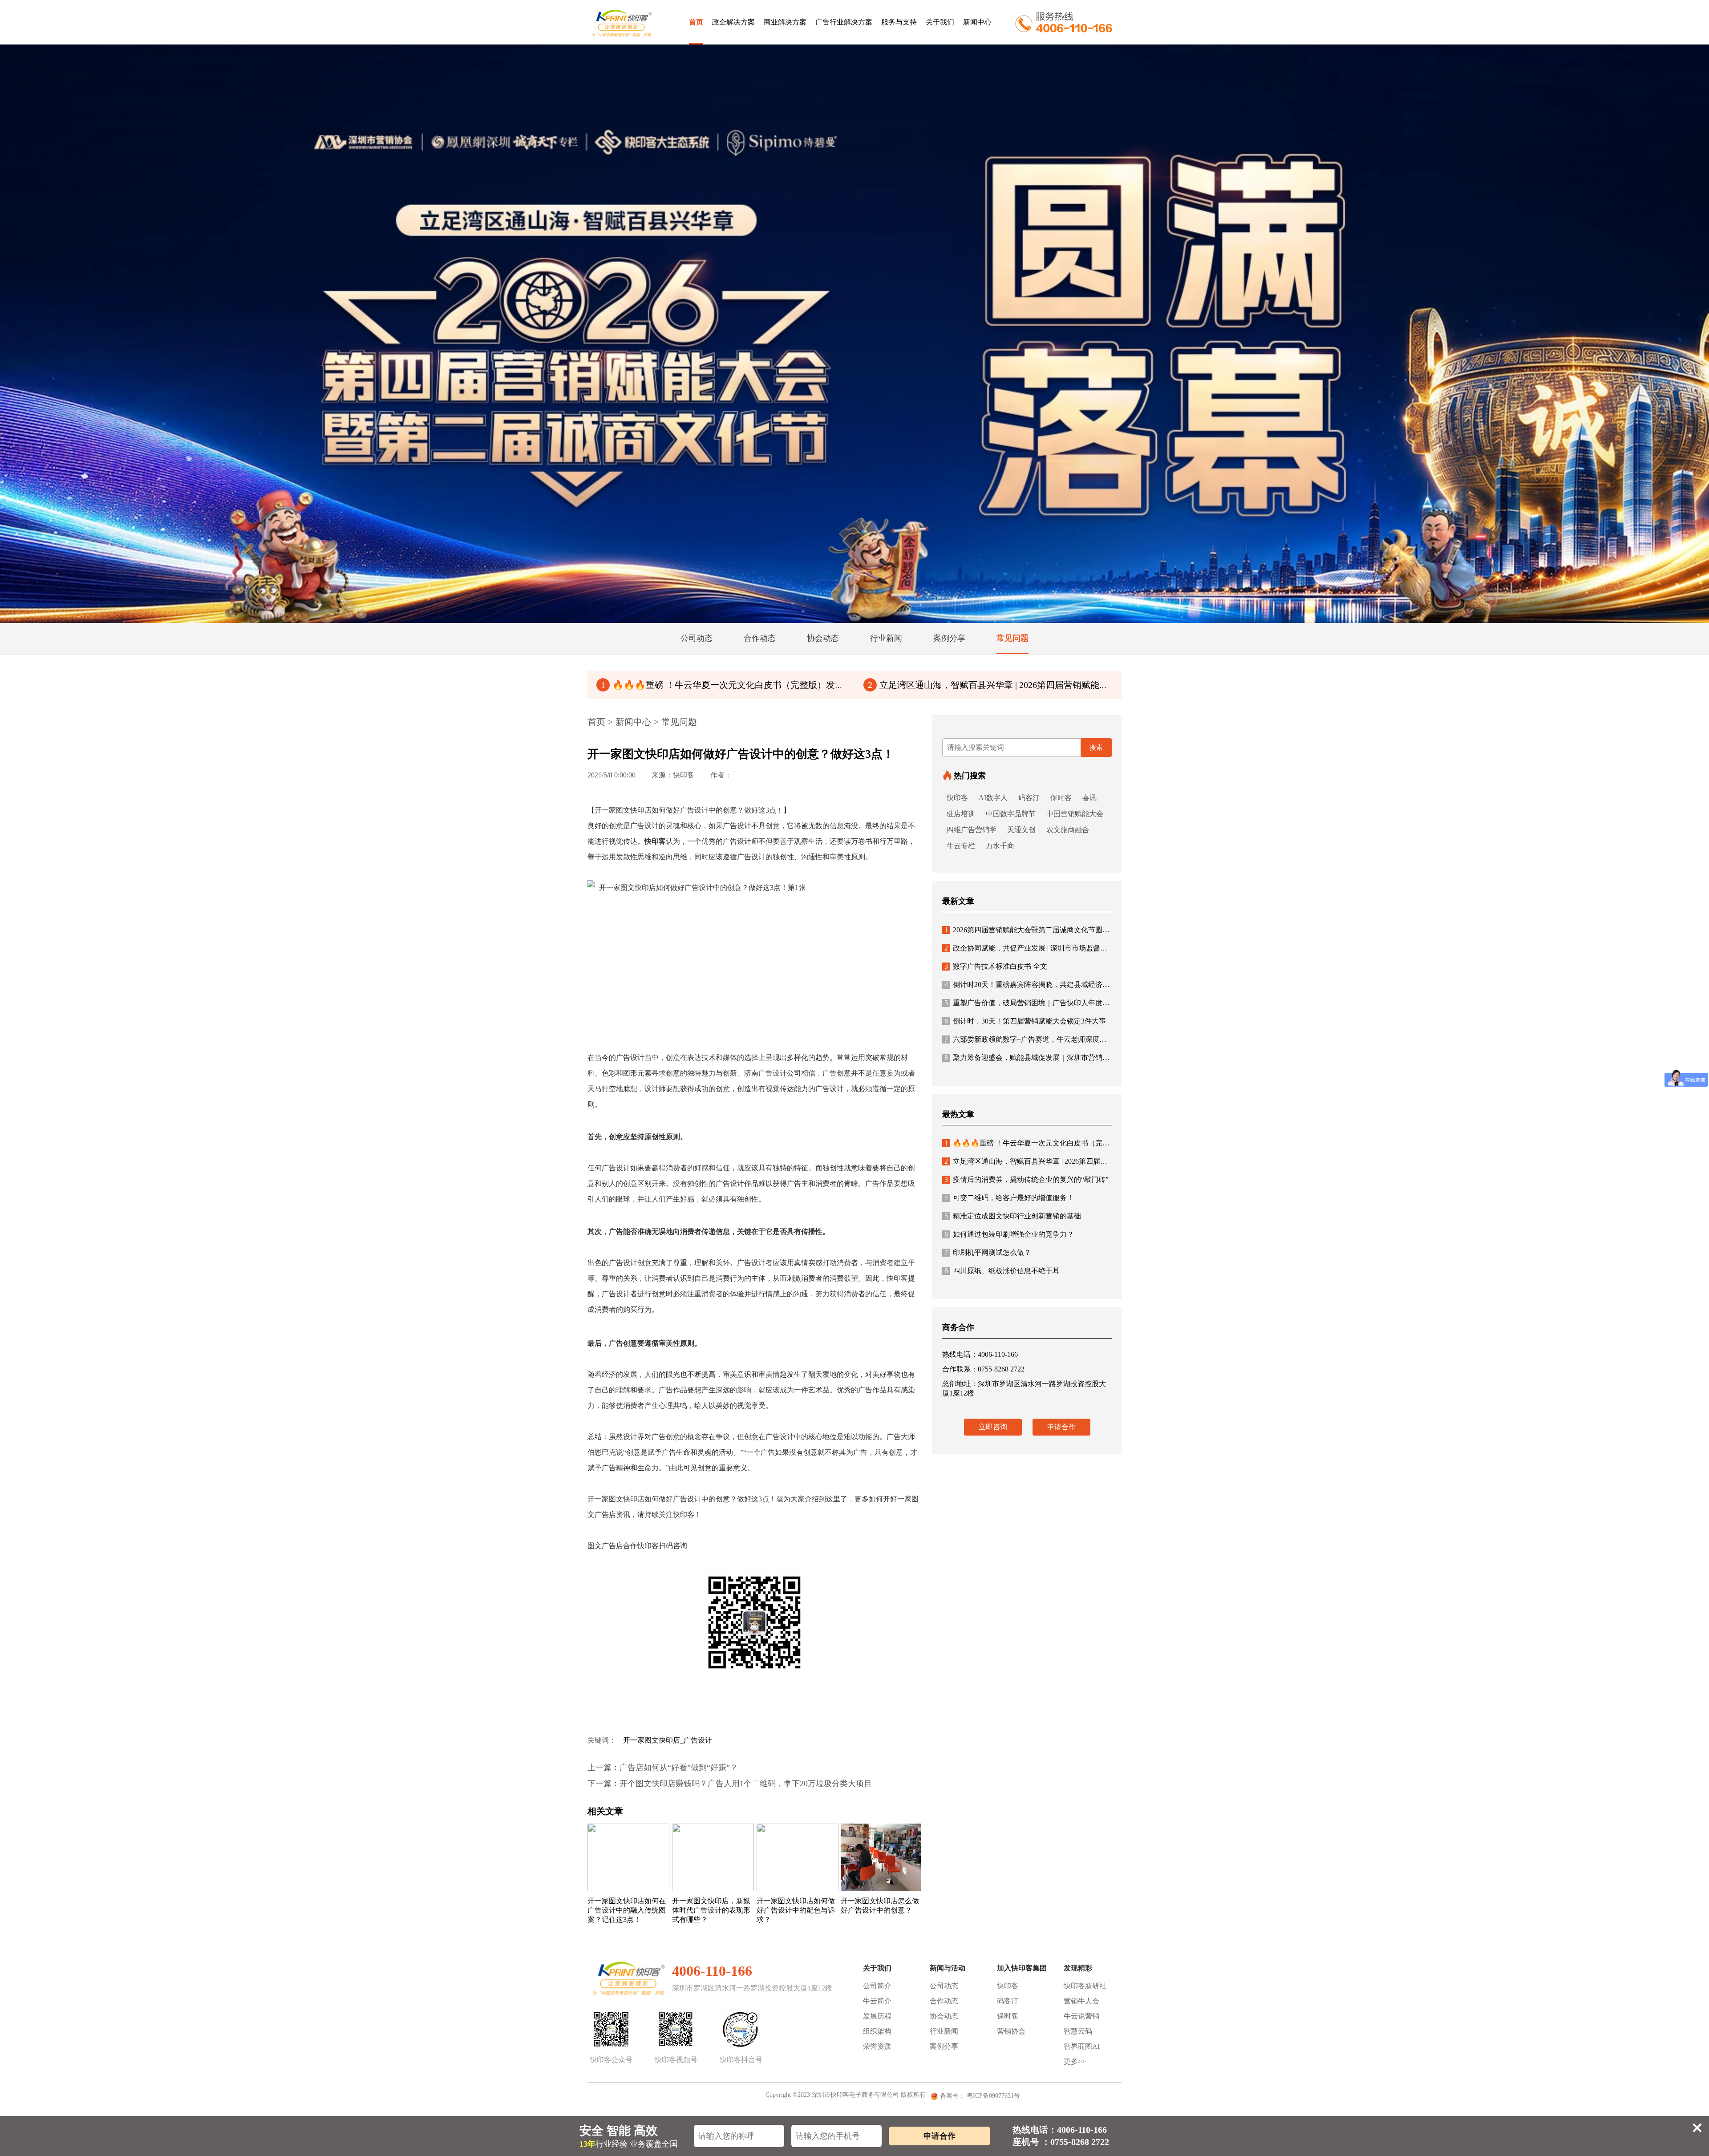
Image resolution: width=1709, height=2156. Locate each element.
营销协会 (1011, 2031)
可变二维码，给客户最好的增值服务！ (1009, 1198)
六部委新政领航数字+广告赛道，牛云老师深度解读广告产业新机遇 (1054, 1039)
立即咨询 (993, 1427)
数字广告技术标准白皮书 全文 (996, 966)
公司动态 (944, 1986)
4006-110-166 (712, 1971)
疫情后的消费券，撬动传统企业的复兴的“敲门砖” (1027, 1179)
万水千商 (1000, 846)
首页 (696, 22)
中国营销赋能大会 (1075, 814)
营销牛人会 (1081, 2001)
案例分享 (944, 2046)
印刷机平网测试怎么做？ (988, 1252)
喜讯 (1089, 798)
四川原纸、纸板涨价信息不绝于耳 (1002, 1271)
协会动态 (944, 2016)
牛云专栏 (961, 846)
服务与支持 (899, 22)
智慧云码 (1078, 2031)
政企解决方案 (733, 22)
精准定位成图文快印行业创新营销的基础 (1013, 1216)
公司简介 (877, 1986)
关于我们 (940, 22)
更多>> (1075, 2061)
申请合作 (1061, 1427)
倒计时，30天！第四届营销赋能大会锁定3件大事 (1025, 1021)
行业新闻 (944, 2031)
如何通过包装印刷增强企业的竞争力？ (1009, 1234)
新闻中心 (977, 22)
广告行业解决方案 (844, 22)
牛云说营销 (1081, 2016)
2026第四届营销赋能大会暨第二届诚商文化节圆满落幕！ (1038, 930)
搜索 (1096, 748)
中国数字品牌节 (1011, 814)
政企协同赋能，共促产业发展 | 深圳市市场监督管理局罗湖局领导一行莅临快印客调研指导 (1090, 948)
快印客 (957, 798)
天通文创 (1021, 830)
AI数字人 (993, 798)
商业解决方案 (785, 22)
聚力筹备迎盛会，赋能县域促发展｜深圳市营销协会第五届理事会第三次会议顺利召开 (1084, 1058)
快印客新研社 (1085, 1986)
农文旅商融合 (1068, 830)
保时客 (1061, 798)
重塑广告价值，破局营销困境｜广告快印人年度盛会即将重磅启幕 (1052, 1003)
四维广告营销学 (972, 830)
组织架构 (877, 2031)
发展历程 (877, 2016)
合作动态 (944, 2001)
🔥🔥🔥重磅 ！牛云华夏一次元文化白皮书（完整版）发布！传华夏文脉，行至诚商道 (776, 685)
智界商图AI (1082, 2046)
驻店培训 (961, 814)
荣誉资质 (877, 2046)
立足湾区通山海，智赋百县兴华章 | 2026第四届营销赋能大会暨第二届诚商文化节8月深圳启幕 (1057, 685)
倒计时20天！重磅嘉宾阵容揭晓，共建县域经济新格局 (1034, 985)
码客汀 (1029, 798)
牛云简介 (877, 2001)
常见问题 (679, 722)
